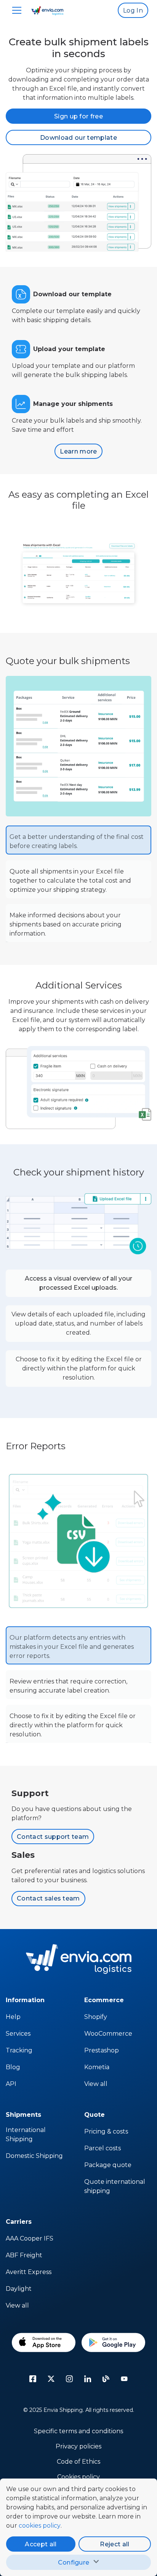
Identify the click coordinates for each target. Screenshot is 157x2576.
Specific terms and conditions (78, 2431)
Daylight (19, 2289)
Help (13, 2017)
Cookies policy (78, 2477)
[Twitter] (51, 2379)
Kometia (97, 2067)
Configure (74, 2562)
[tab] (78, 840)
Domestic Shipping (34, 2156)
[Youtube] (124, 2379)
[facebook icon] (33, 2379)
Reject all (115, 2544)
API (11, 2084)
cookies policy (40, 2526)
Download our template (78, 138)
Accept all (41, 2544)
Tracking (19, 2050)
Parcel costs (103, 2148)
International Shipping (26, 2134)
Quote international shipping (115, 2186)
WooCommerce (108, 2034)
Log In (133, 10)
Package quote (108, 2165)
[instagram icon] (69, 2379)
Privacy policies (78, 2446)
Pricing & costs (106, 2131)
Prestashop (102, 2050)
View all (96, 2084)
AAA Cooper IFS (30, 2238)
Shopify (96, 2017)
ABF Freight (24, 2255)
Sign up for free (78, 116)
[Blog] (106, 2379)
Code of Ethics (78, 2462)
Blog (13, 2067)
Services (18, 2034)
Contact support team (53, 1837)
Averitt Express (29, 2272)
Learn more (78, 451)
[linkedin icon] (88, 2379)
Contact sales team (48, 1898)
